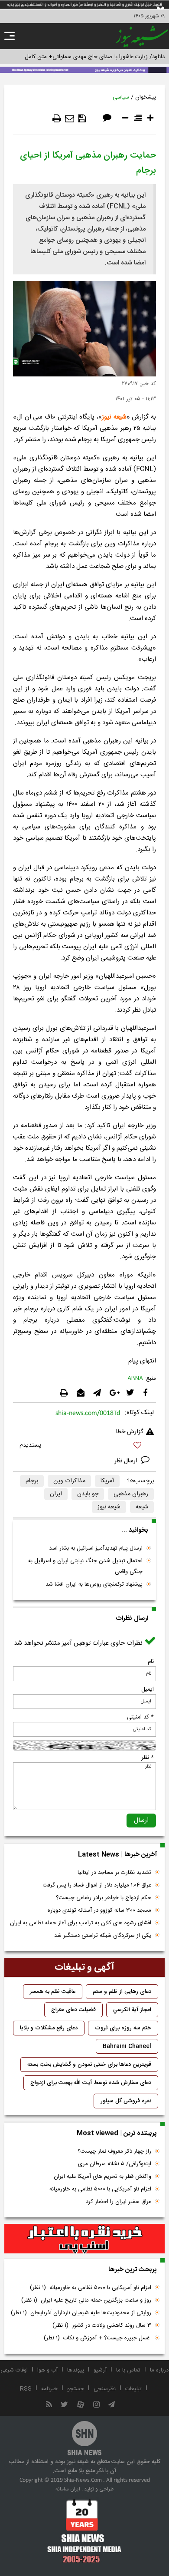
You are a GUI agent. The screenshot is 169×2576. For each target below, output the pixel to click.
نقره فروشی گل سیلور (126, 2101)
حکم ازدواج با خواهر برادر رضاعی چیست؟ (104, 1898)
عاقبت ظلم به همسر (53, 1992)
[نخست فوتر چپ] (84, 2531)
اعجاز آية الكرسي (132, 2010)
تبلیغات (133, 2389)
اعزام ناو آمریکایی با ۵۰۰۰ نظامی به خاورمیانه (100, 2189)
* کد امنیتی (140, 1717)
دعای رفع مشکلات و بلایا (49, 2028)
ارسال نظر (127, 1461)
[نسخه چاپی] (57, 119)
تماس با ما (128, 2370)
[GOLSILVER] (84, 2239)
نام (151, 1662)
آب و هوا (47, 2370)
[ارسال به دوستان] (70, 119)
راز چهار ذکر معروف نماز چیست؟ (114, 2151)
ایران (56, 1494)
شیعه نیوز (114, 417)
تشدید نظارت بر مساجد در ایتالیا (114, 1873)
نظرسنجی (105, 2389)
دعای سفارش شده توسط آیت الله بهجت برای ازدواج (91, 2083)
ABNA (135, 1379)
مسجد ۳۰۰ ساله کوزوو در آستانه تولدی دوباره (99, 1910)
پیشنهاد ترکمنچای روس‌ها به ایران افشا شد (94, 1584)
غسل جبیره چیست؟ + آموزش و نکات (97, 2338)
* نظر (148, 1758)
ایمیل (148, 1689)
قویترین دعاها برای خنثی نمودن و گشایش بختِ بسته (89, 2065)
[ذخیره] (82, 119)
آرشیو (100, 2370)
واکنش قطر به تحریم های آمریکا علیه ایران (102, 2177)
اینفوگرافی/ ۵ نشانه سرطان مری (115, 2164)
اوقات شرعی (14, 2370)
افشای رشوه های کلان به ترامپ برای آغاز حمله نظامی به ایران (81, 1923)
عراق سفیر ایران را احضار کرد (119, 2202)
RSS (26, 2389)
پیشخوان (146, 97)
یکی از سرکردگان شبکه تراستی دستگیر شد (103, 1936)
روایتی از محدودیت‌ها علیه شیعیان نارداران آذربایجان (81, 2313)
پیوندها (76, 2370)
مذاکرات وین (69, 1481)
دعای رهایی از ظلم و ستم (122, 1992)
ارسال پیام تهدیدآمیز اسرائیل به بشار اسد (96, 1548)
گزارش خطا (130, 1432)
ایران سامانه (68, 2489)
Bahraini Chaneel (127, 2046)
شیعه (142, 1507)
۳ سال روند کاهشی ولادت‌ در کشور (102, 2325)
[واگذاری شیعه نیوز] (84, 69)
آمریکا (107, 1481)
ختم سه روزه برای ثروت (123, 2028)
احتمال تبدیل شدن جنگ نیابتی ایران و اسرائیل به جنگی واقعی (85, 1566)
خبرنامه (49, 2389)
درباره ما (159, 2370)
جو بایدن (88, 1494)
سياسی (121, 97)
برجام (32, 1481)
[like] (84, 1446)
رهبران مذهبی (131, 1494)
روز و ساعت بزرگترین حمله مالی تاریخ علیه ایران (86, 2300)
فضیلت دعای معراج (73, 2010)
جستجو (76, 2389)
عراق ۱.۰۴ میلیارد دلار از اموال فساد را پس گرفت (97, 1885)
